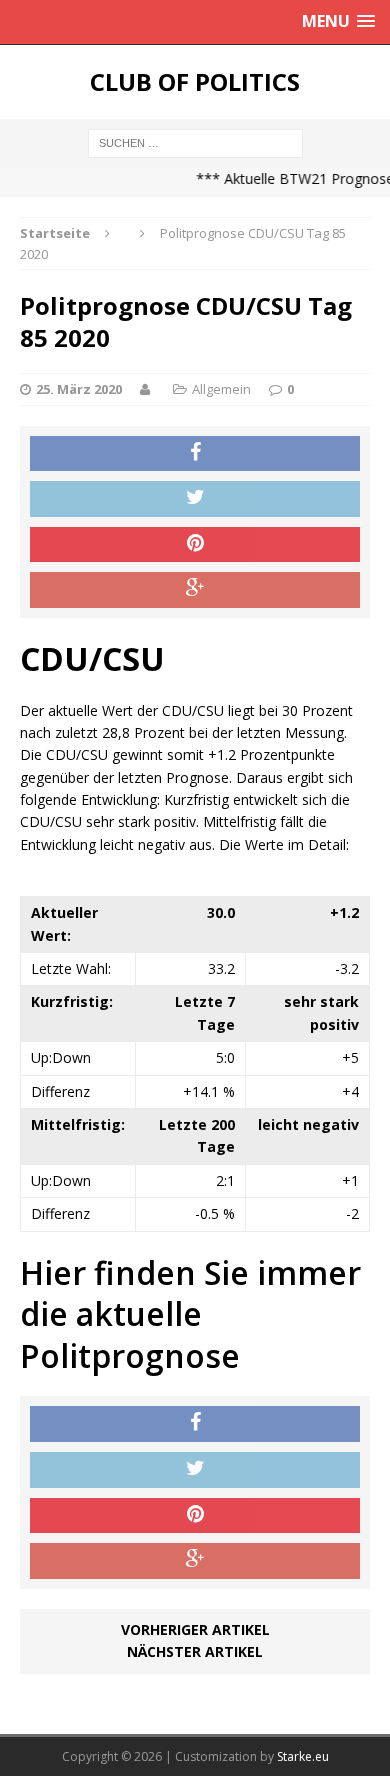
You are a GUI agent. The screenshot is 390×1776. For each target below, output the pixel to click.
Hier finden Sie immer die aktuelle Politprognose (190, 1314)
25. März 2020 (79, 389)
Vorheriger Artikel (195, 1629)
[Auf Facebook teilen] (195, 454)
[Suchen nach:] (195, 141)
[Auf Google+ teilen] (195, 590)
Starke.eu (303, 1756)
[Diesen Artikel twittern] (195, 499)
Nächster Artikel (195, 1651)
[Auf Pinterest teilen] (195, 545)
